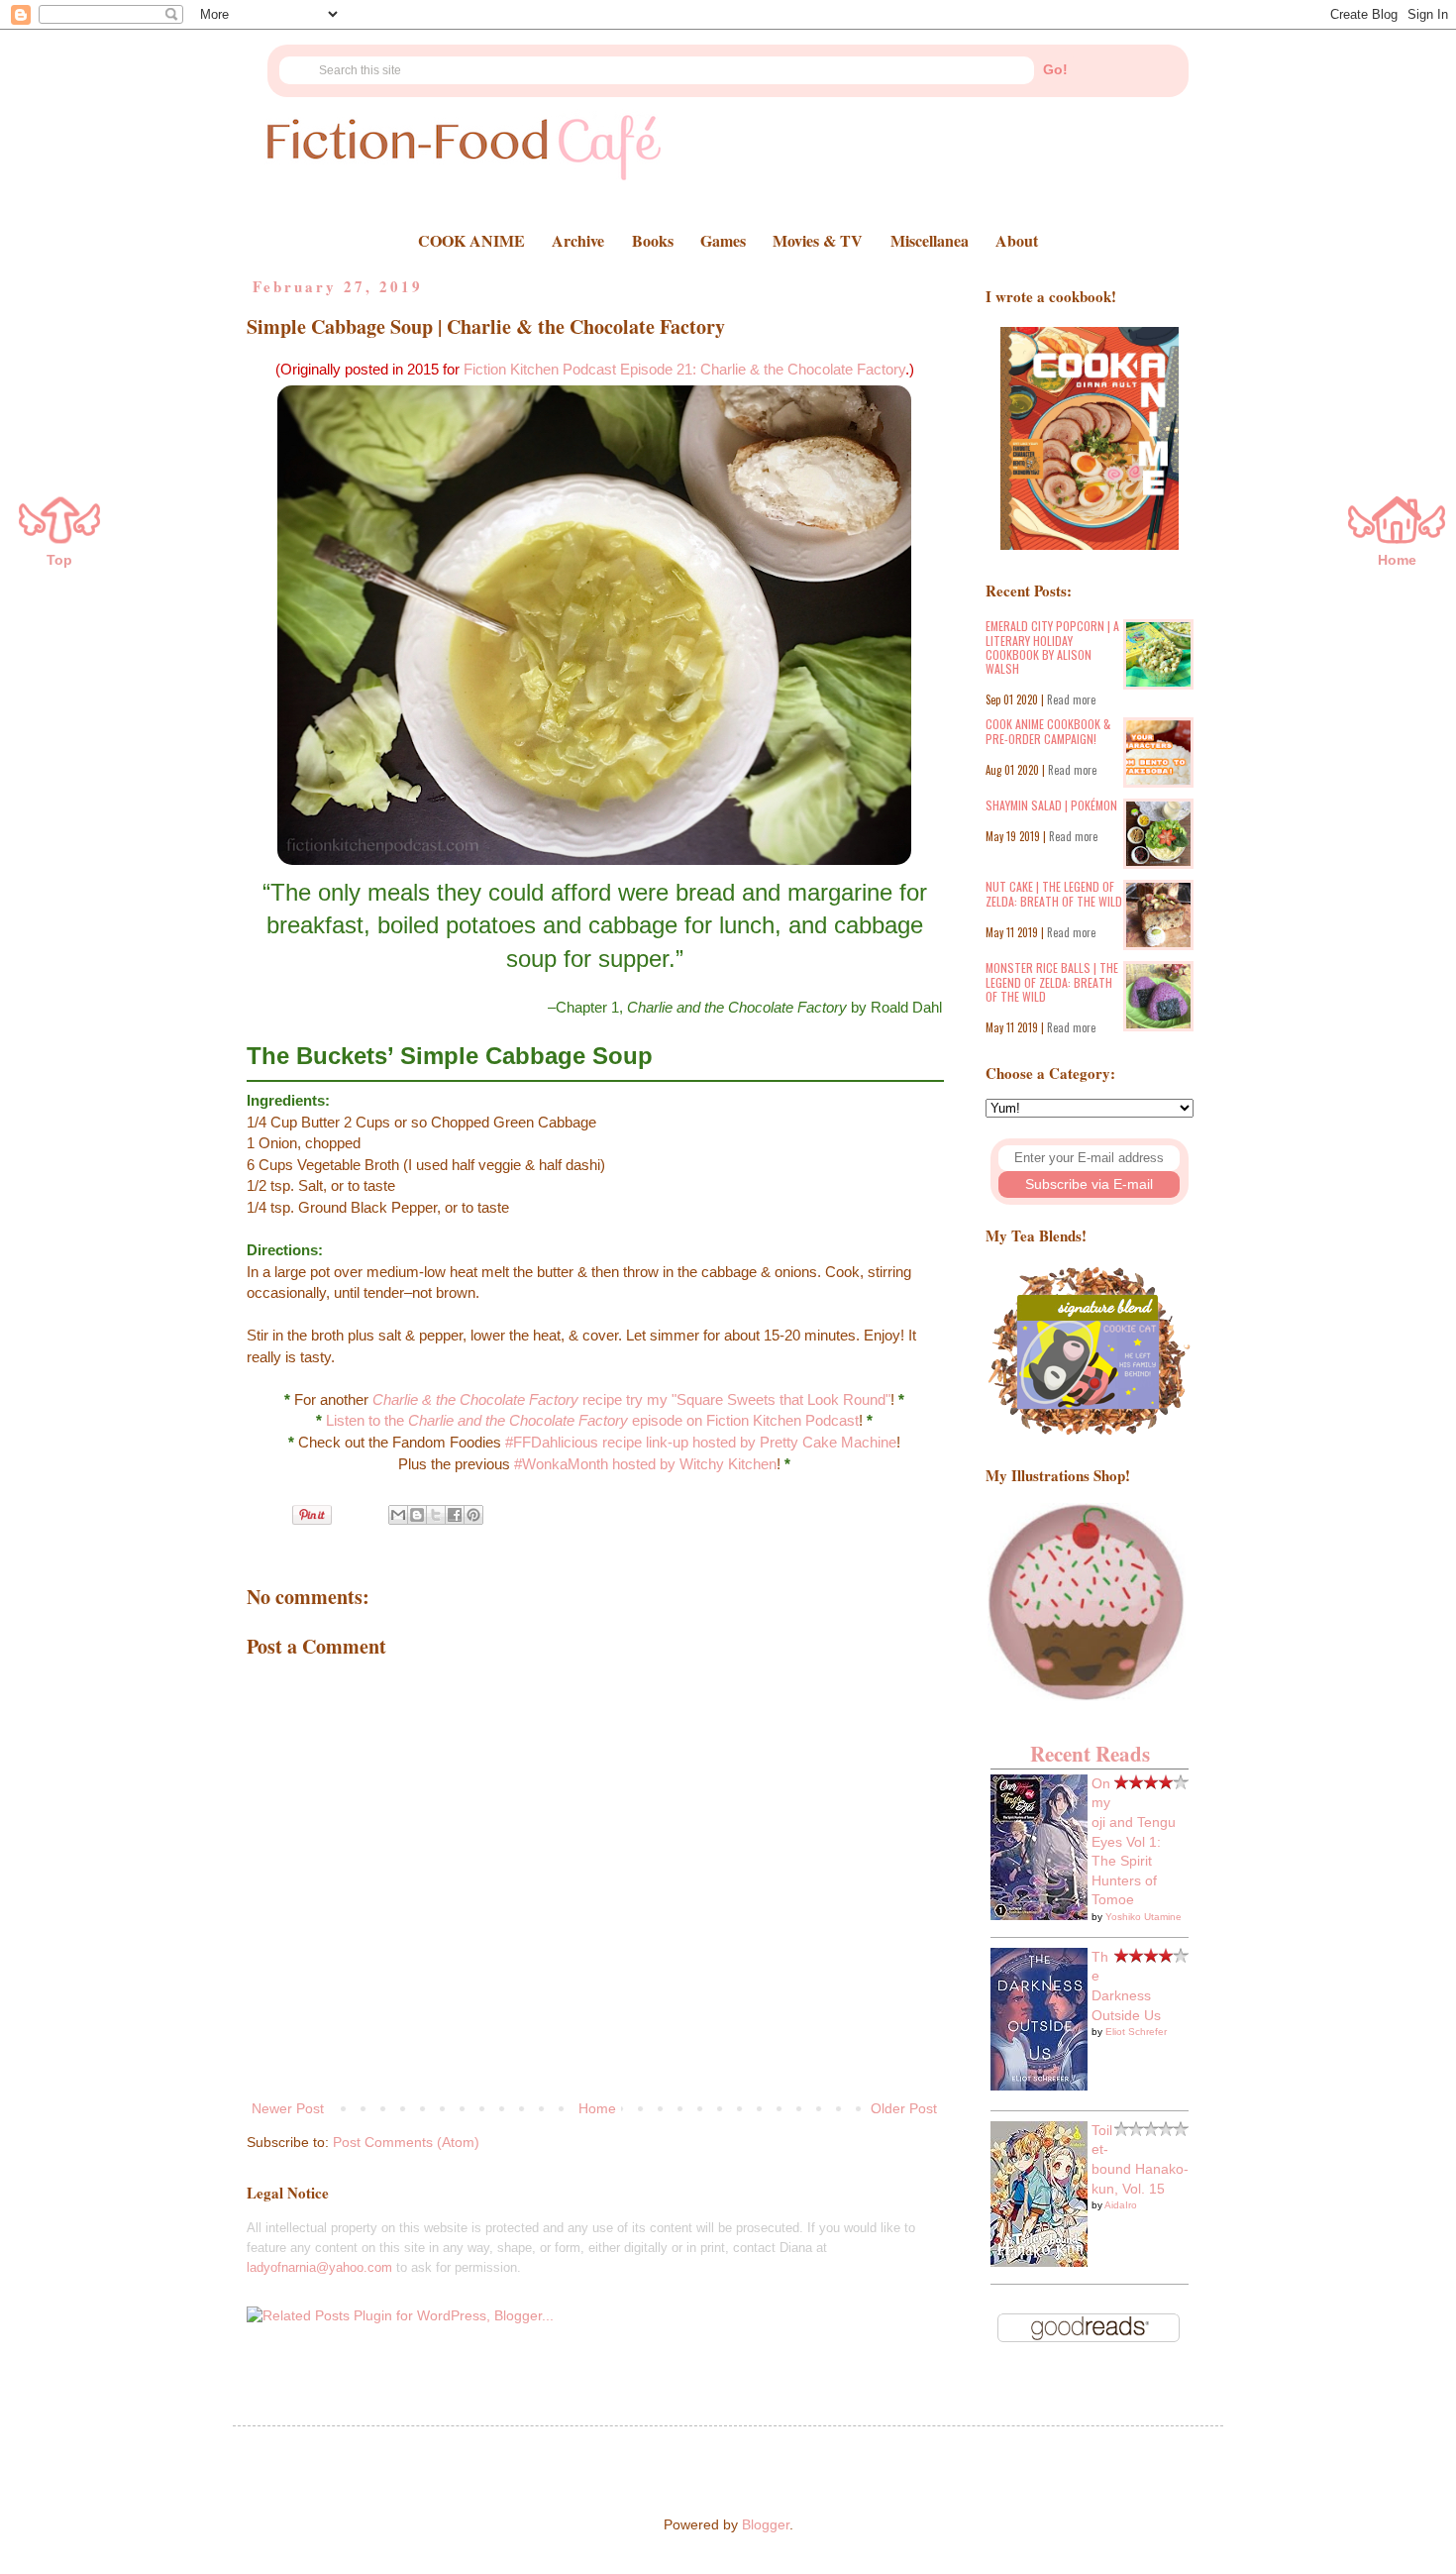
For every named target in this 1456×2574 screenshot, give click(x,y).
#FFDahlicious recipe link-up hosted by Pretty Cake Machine (701, 1442)
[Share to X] (436, 1515)
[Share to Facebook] (455, 1515)
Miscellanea (930, 240)
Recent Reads (1090, 1754)
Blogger (766, 2524)
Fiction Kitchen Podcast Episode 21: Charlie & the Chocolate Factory (684, 369)
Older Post (904, 2108)
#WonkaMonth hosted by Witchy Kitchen (645, 1464)
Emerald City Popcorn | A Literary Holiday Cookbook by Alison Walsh (1052, 647)
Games (723, 240)
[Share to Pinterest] (473, 1515)
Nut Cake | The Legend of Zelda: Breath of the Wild (1054, 893)
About (1017, 240)
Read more (1071, 699)
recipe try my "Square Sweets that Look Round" (631, 1399)
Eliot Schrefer (1136, 2032)
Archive (578, 240)
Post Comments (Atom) (406, 2142)
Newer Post (288, 2108)
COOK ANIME (471, 240)
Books (653, 240)
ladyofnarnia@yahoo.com (319, 2267)
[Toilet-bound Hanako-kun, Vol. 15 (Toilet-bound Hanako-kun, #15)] (1039, 2262)
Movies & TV (818, 240)
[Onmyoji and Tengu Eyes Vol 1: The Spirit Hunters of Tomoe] (1039, 1915)
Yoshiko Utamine (1144, 1917)
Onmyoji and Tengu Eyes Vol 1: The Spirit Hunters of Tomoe (1134, 1842)
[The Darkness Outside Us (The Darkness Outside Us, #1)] (1039, 2086)
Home (597, 2108)
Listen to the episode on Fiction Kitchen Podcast (592, 1420)
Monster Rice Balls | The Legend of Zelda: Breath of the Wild (1052, 982)
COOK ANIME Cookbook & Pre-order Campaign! (1048, 731)
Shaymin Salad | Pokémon (1051, 805)
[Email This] (398, 1515)
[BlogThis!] (417, 1515)
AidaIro (1121, 2205)
